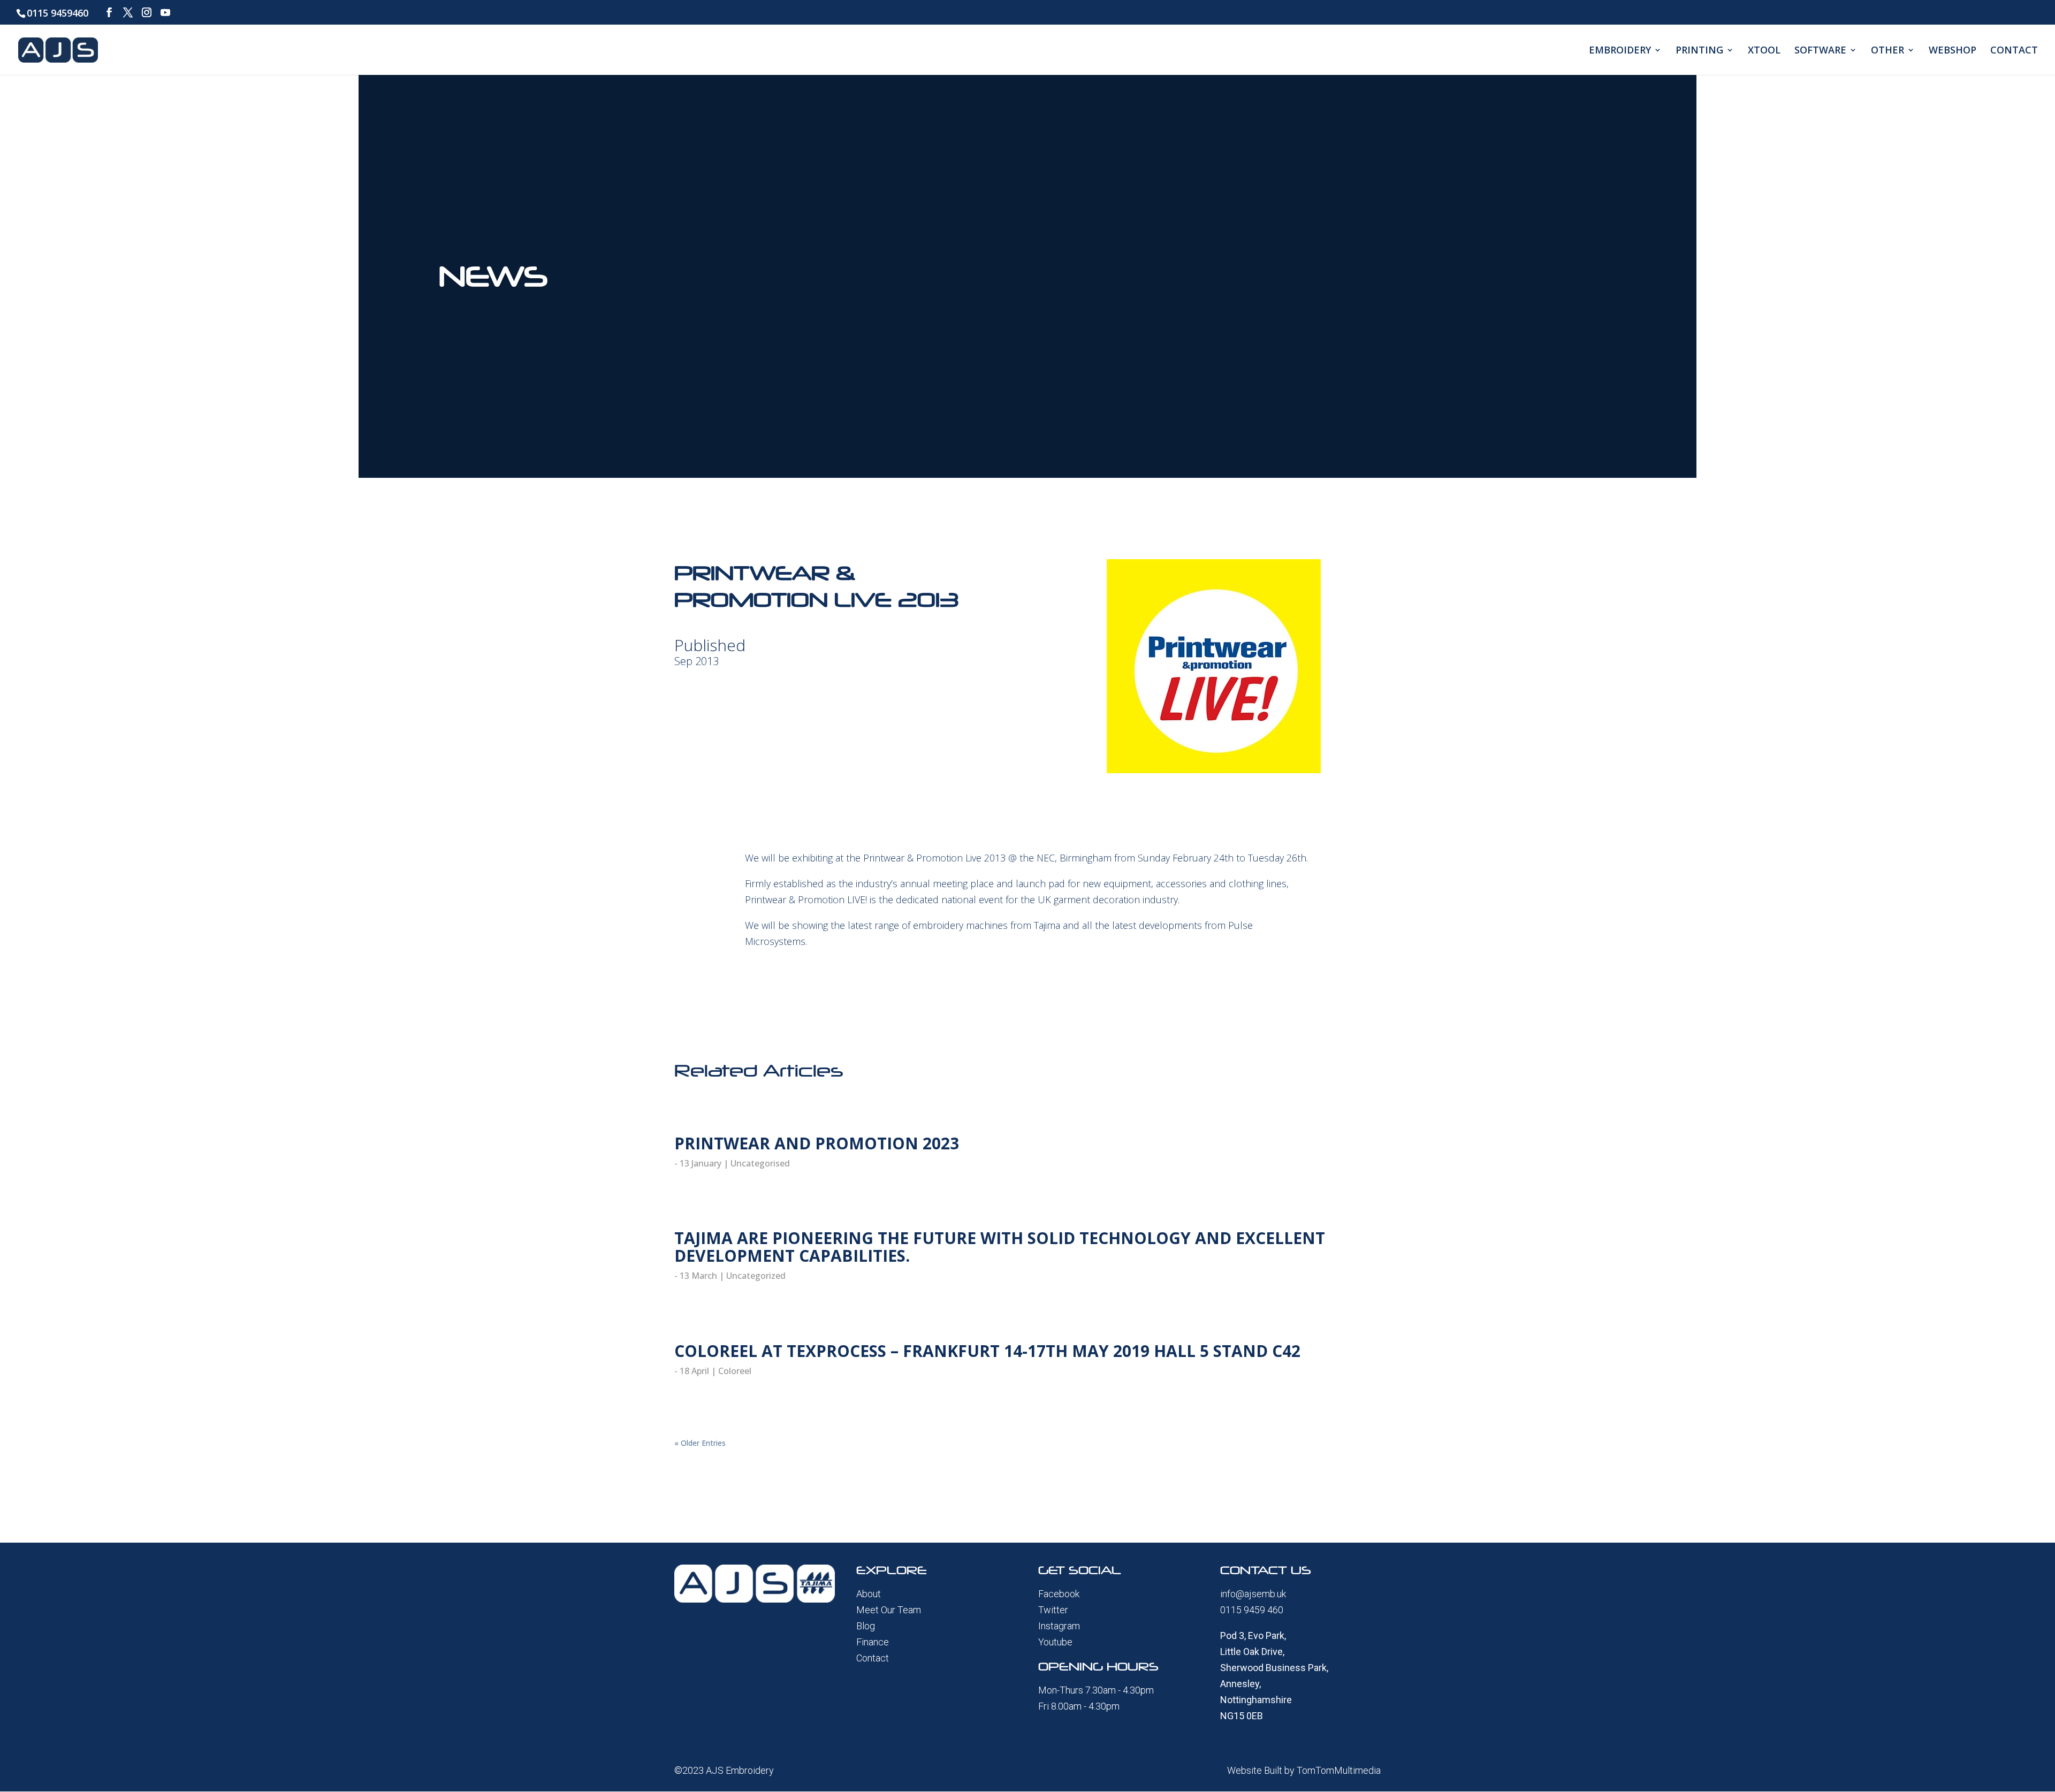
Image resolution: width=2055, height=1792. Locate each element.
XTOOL (1764, 51)
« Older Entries (700, 1443)
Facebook (1059, 1594)
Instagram (1059, 1626)
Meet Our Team (889, 1610)
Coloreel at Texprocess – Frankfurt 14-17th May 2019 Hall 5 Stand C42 (987, 1351)
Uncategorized (756, 1276)
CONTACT (2014, 51)
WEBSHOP (1953, 51)
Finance (873, 1642)
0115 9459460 (58, 13)
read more (693, 1179)
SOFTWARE (1820, 51)
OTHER (1887, 51)
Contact (873, 1658)
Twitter (1053, 1610)
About (869, 1594)
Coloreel (735, 1371)
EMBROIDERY (1620, 51)
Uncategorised (760, 1163)
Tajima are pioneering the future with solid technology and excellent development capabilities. (1000, 1247)
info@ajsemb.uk (1253, 1594)
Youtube (1055, 1642)
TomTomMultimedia (1339, 1770)
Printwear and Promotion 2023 (817, 1143)
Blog (866, 1626)
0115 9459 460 (1252, 1610)
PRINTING (1699, 51)
